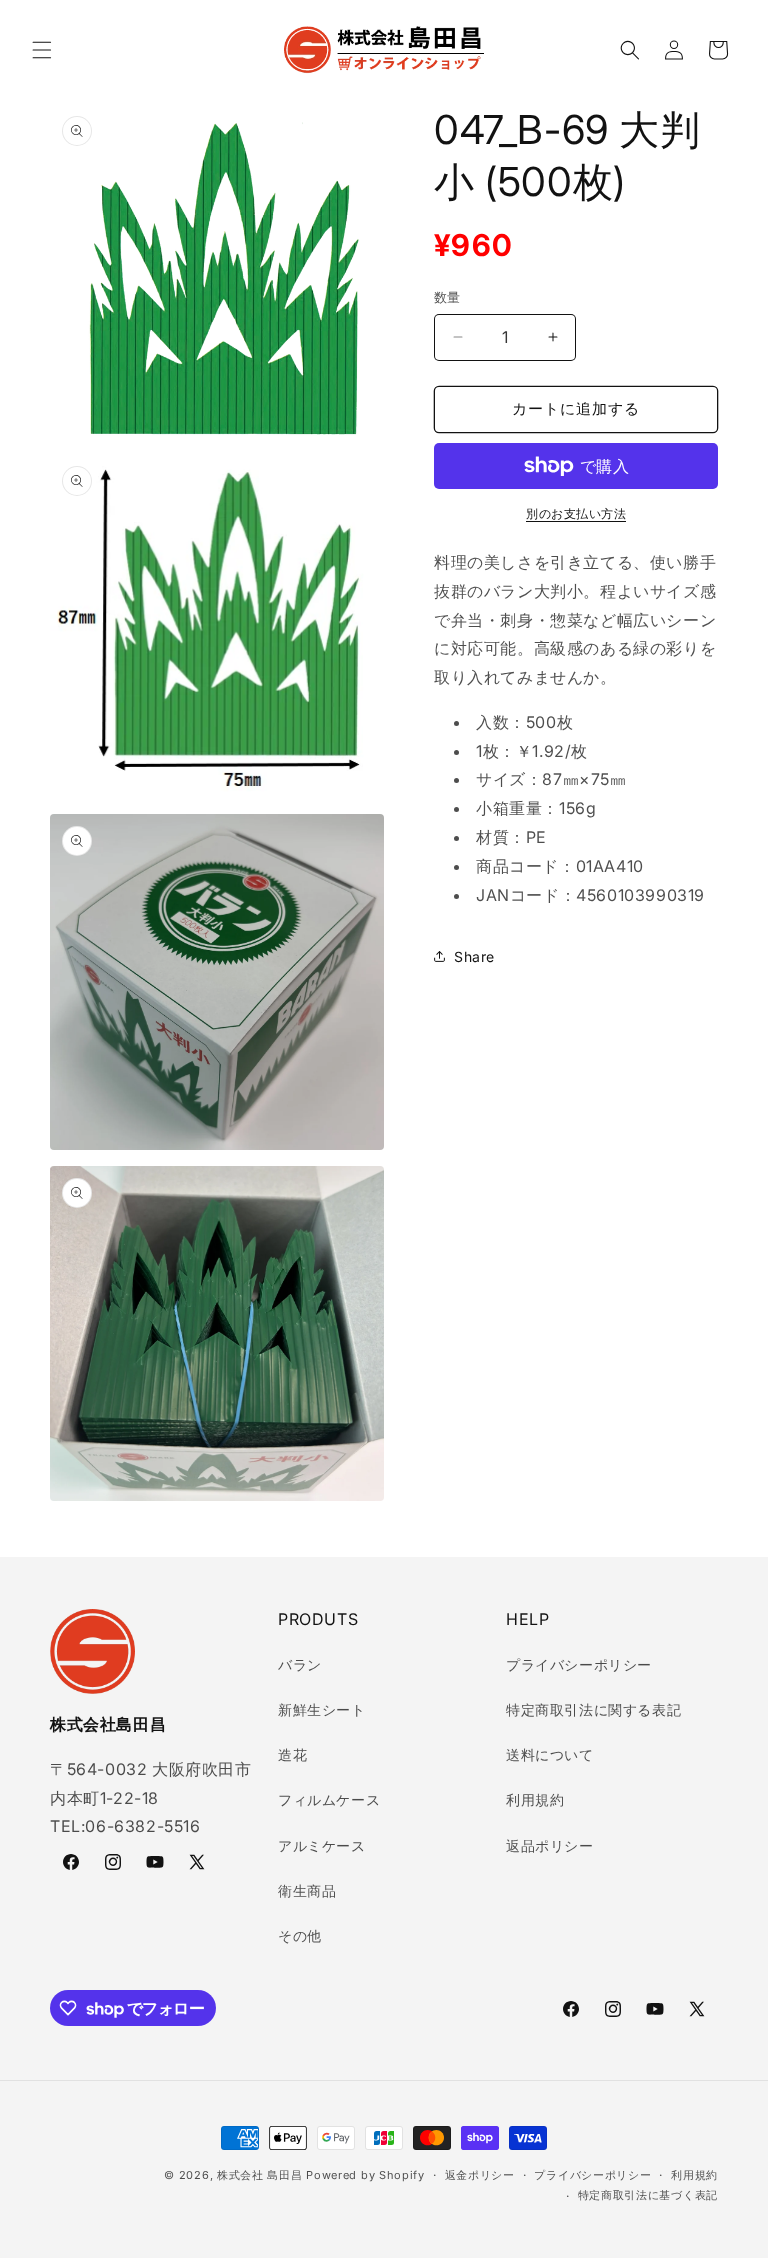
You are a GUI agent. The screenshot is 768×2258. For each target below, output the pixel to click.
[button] (42, 50)
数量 (447, 297)
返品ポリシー (550, 1845)
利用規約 (535, 1799)
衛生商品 (307, 1890)
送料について (550, 1754)
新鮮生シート (322, 1709)
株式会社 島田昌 (260, 2175)
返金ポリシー (480, 2175)
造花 (292, 1754)
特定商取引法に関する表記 (593, 1709)
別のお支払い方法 (576, 513)
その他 (300, 1935)
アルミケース (322, 1845)
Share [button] (474, 956)
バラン (300, 1664)
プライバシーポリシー (579, 1664)
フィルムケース (329, 1799)
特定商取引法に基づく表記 (648, 2195)
